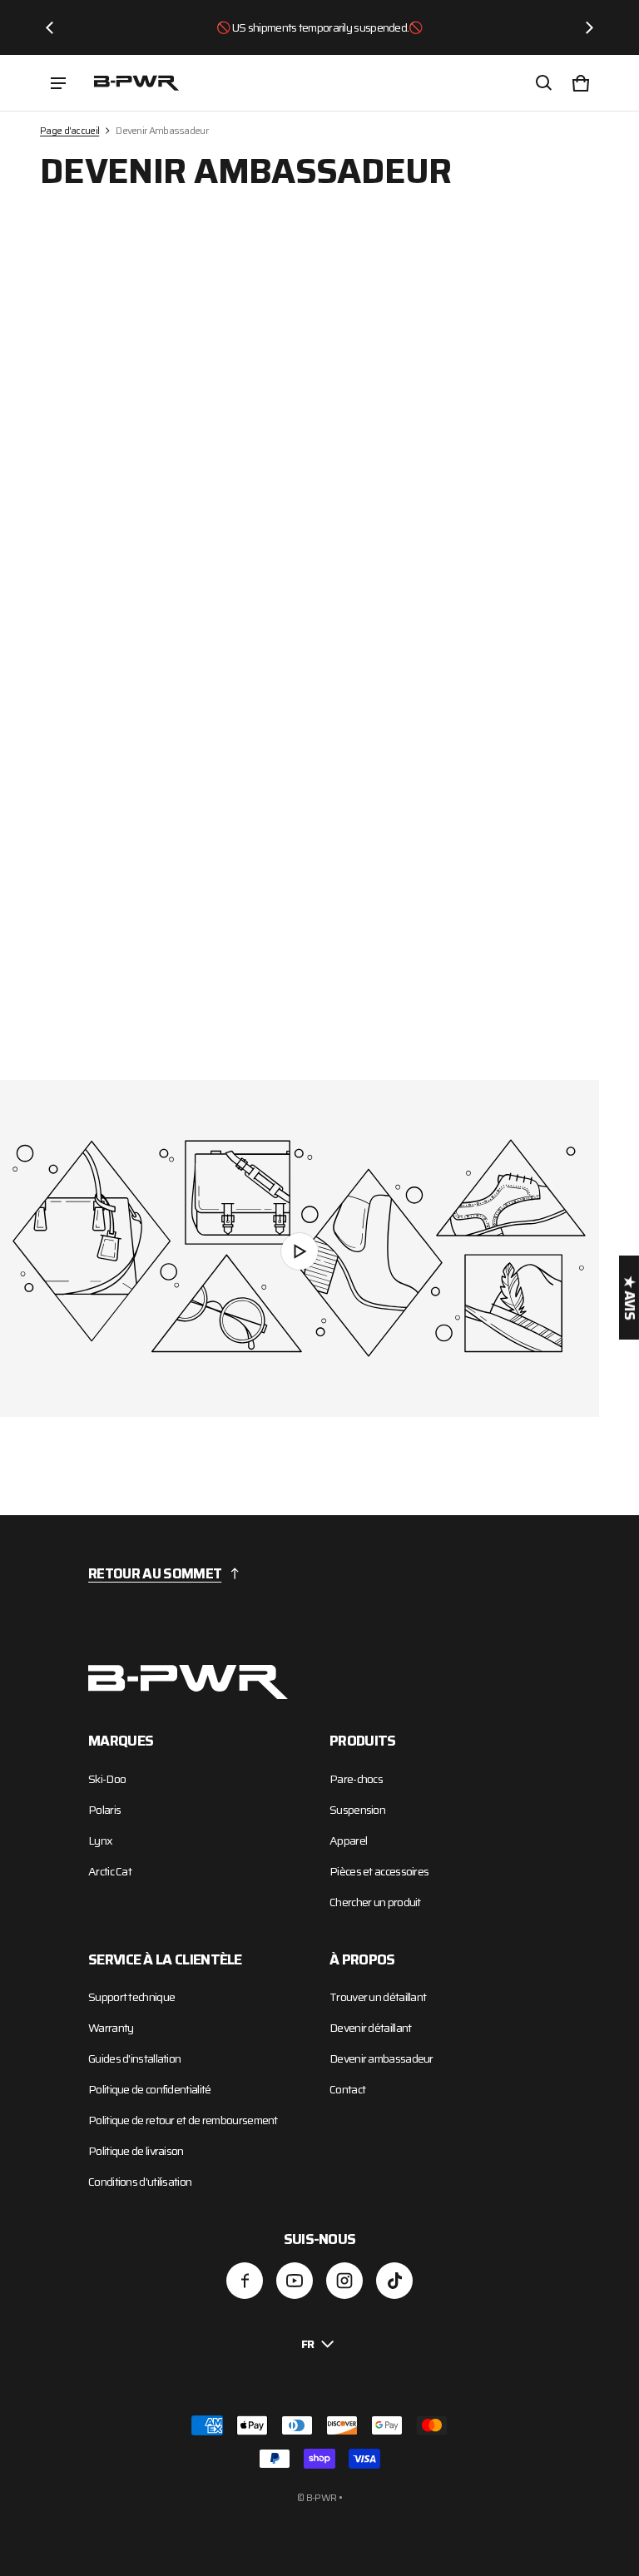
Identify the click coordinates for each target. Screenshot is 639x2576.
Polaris (104, 1810)
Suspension (357, 1810)
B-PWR (322, 2497)
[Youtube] (295, 2281)
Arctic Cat (110, 1871)
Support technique (131, 1997)
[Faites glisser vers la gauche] (50, 27)
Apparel (348, 1840)
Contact (347, 2089)
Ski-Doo (107, 1779)
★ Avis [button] (629, 1298)
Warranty (111, 2028)
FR (308, 2344)
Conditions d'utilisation (140, 2182)
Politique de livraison (136, 2151)
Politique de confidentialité (149, 2089)
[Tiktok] (394, 2281)
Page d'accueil (69, 130)
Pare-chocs (356, 1779)
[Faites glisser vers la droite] (589, 27)
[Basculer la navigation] (58, 83)
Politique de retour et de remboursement (183, 2120)
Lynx (100, 1840)
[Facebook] (245, 2281)
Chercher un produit (375, 1902)
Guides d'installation (134, 2058)
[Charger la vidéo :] (300, 1248)
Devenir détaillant (370, 2028)
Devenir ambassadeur (381, 2058)
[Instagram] (344, 2281)
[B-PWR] (136, 82)
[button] (544, 83)
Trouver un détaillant (378, 1997)
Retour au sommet (155, 1573)
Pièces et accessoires (379, 1871)
